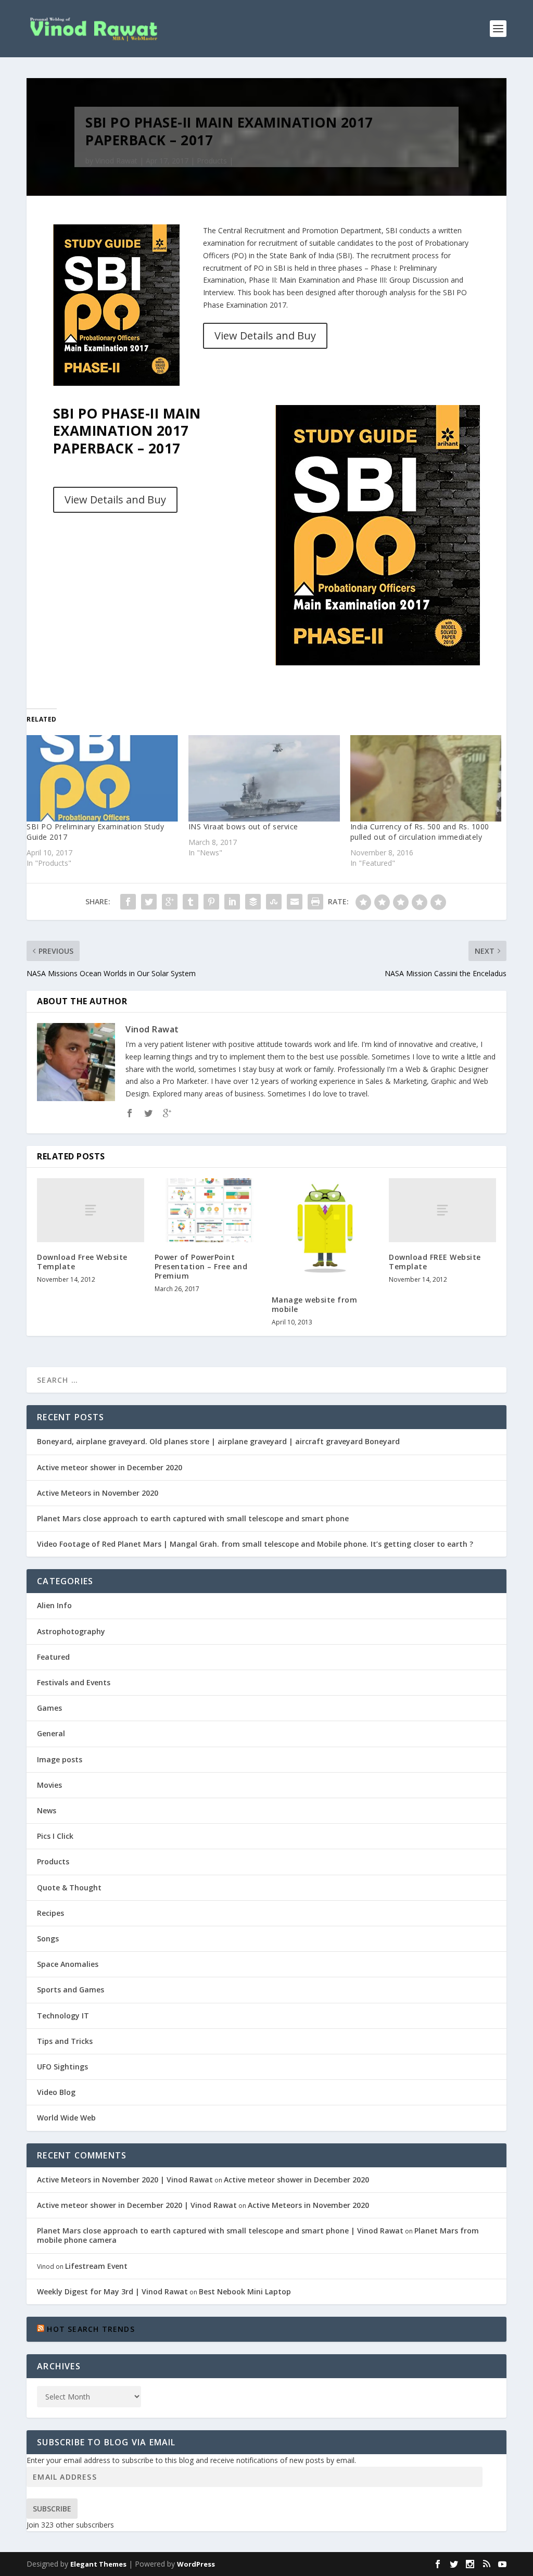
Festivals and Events (74, 1682)
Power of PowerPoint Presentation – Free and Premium (201, 1266)
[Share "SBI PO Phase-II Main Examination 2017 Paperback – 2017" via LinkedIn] (232, 902)
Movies (49, 1785)
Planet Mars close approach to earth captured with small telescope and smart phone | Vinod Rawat (220, 2231)
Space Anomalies (68, 1964)
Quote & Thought (69, 1887)
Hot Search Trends (91, 2329)
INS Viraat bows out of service (243, 826)
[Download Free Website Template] (90, 1210)
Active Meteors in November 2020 (98, 1493)
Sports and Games (71, 1990)
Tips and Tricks (65, 2041)
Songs (48, 1939)
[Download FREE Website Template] (442, 1210)
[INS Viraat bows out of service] (264, 778)
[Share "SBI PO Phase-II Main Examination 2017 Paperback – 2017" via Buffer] (253, 902)
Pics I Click (55, 1836)
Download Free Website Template (82, 1262)
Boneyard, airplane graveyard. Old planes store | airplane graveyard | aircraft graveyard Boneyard (218, 1441)
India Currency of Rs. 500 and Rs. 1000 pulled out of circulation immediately (420, 832)
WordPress (196, 2564)
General (51, 1733)
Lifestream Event (96, 2266)
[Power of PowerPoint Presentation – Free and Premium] (208, 1210)
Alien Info (54, 1605)
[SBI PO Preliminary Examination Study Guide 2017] (102, 778)
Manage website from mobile (315, 1304)
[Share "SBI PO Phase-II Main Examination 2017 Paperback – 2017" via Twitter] (149, 902)
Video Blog (56, 2092)
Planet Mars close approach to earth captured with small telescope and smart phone (193, 1518)
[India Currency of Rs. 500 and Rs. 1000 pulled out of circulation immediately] (426, 778)
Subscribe (52, 2509)
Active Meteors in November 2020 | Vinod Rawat (125, 2180)
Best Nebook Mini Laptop (245, 2291)
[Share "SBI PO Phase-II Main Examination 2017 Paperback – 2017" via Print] (315, 902)
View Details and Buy (265, 336)
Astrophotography (71, 1631)
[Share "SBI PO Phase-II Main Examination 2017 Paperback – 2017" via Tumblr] (191, 902)
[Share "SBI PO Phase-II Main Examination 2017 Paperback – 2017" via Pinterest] (211, 902)
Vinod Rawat (116, 161)
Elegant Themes (98, 2564)
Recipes (50, 1913)
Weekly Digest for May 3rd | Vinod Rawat (112, 2291)
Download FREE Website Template (435, 1262)
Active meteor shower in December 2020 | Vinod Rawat (137, 2205)
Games (49, 1708)
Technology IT (63, 2016)
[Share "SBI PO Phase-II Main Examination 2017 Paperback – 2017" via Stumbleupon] (274, 902)
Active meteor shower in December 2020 (110, 1467)
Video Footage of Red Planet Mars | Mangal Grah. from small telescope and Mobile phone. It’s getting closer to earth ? (255, 1544)
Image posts (60, 1759)
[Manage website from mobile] (325, 1232)
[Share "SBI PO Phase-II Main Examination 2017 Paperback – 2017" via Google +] (170, 902)
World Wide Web (66, 2118)
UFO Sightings (62, 2067)
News (47, 1810)
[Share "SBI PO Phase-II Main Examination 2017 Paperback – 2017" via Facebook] (128, 902)
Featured (53, 1657)
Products (212, 161)
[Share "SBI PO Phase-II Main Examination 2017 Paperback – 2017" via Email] (295, 902)
